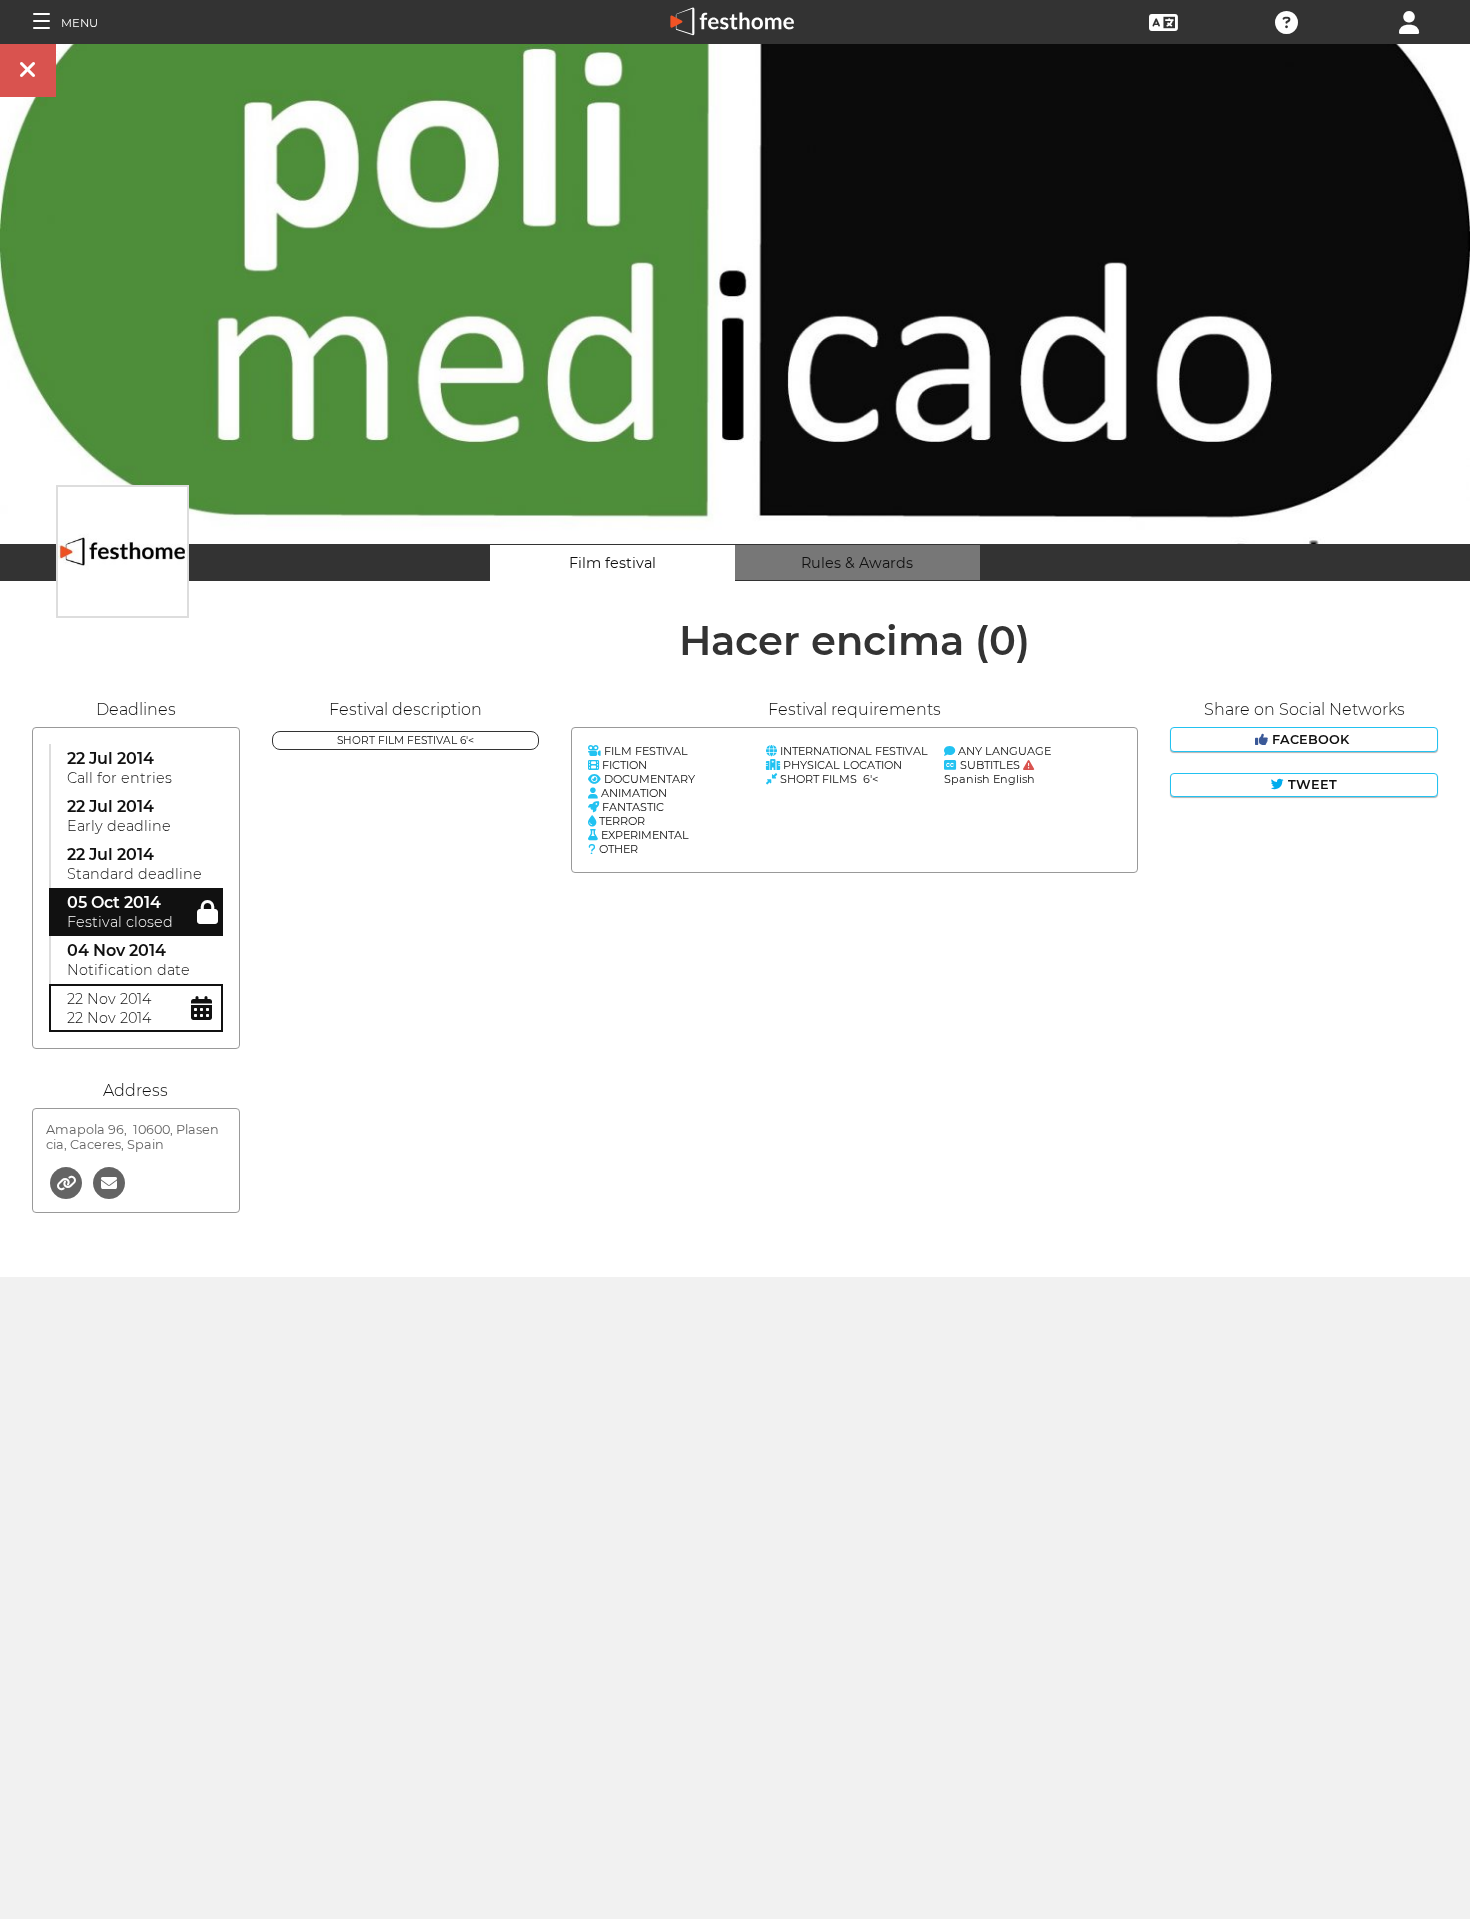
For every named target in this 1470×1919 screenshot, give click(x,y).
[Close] (28, 70)
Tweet (1310, 784)
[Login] (1409, 20)
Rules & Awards (857, 563)
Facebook (1310, 739)
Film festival (612, 563)
